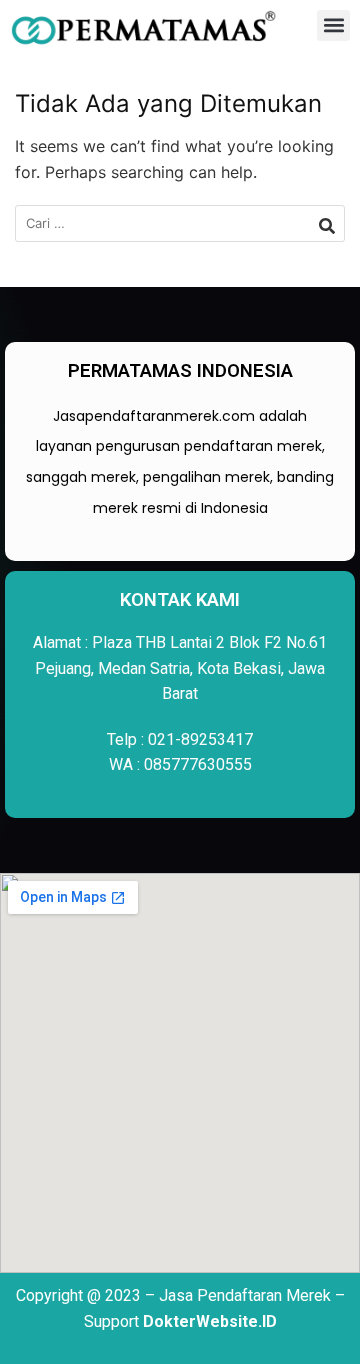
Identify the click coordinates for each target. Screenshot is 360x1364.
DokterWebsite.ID (210, 1321)
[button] (333, 25)
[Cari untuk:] (180, 223)
